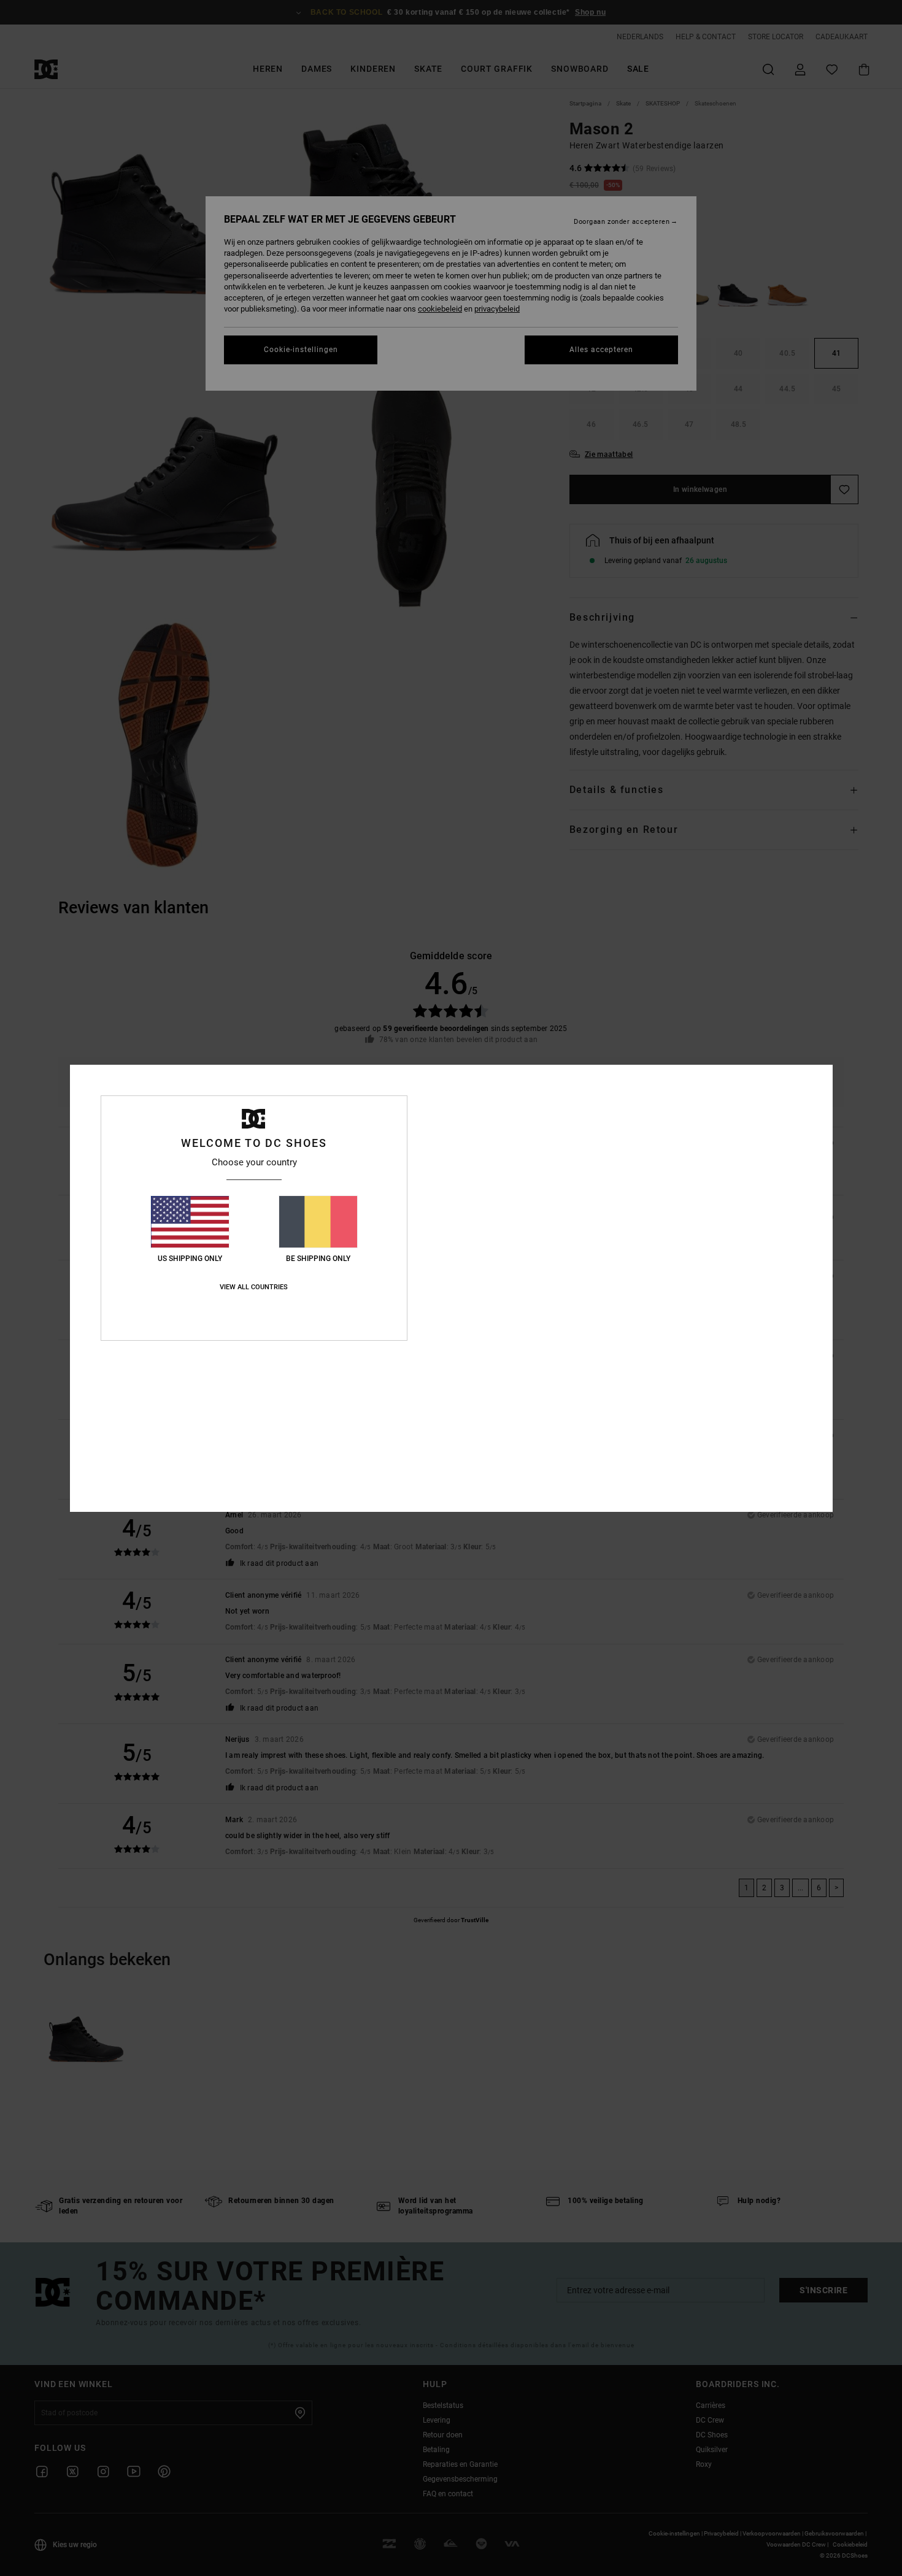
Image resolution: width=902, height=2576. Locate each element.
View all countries (254, 1287)
